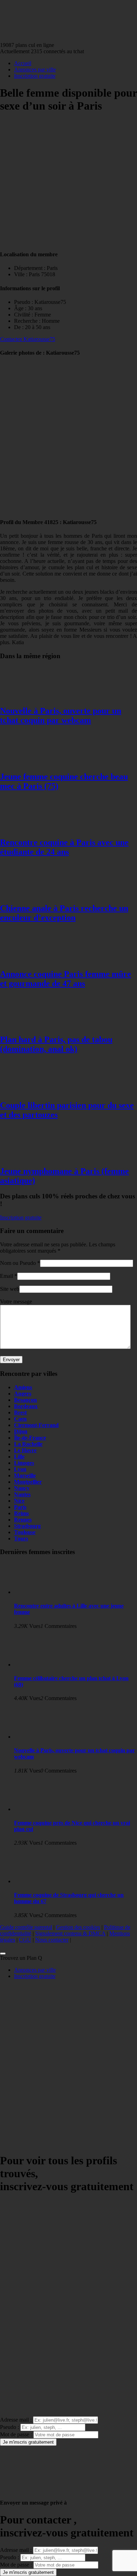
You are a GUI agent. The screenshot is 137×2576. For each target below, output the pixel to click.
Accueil (23, 63)
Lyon (20, 1469)
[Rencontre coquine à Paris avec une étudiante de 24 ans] (28, 827)
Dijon (21, 1431)
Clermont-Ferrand (36, 1425)
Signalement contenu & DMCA (70, 1933)
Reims (21, 1513)
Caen (20, 1419)
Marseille (25, 1475)
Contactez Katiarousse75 (28, 339)
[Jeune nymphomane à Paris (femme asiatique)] (28, 1156)
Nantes (22, 1494)
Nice (19, 1501)
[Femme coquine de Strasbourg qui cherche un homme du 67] (42, 1881)
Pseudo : (9, 2427)
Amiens (23, 1387)
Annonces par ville (35, 69)
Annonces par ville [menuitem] (35, 1970)
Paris (20, 1507)
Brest (20, 1412)
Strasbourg (27, 1526)
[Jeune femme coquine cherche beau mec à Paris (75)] (28, 762)
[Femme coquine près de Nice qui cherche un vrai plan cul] (42, 1809)
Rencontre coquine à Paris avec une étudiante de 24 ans (64, 847)
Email (6, 1276)
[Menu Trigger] (3, 1954)
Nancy (22, 1488)
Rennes (23, 1520)
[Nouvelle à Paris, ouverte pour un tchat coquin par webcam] (28, 696)
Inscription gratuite (35, 76)
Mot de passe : (16, 2434)
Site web (10, 1289)
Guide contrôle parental (26, 1927)
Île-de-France (30, 1438)
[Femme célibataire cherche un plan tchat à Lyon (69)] (42, 1665)
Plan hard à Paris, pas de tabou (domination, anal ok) (56, 1044)
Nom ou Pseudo (18, 1263)
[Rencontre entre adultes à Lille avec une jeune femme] (42, 1592)
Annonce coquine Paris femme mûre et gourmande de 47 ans (66, 979)
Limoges (24, 1463)
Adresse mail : (16, 2420)
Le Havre (25, 1450)
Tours (21, 1538)
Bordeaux (26, 1406)
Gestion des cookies (78, 1927)
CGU (25, 1940)
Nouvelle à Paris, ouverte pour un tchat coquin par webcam (61, 715)
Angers (23, 1394)
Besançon (25, 1400)
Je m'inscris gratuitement (28, 2442)
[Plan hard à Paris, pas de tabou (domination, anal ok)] (28, 1025)
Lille (19, 1457)
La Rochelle (28, 1444)
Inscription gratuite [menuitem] (35, 1976)
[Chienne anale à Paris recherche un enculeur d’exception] (28, 893)
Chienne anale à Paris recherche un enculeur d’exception (64, 913)
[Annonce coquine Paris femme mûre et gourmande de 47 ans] (28, 959)
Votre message (16, 1301)
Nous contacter (52, 1940)
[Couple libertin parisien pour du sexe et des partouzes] (28, 1090)
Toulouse (25, 1532)
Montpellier (28, 1482)
